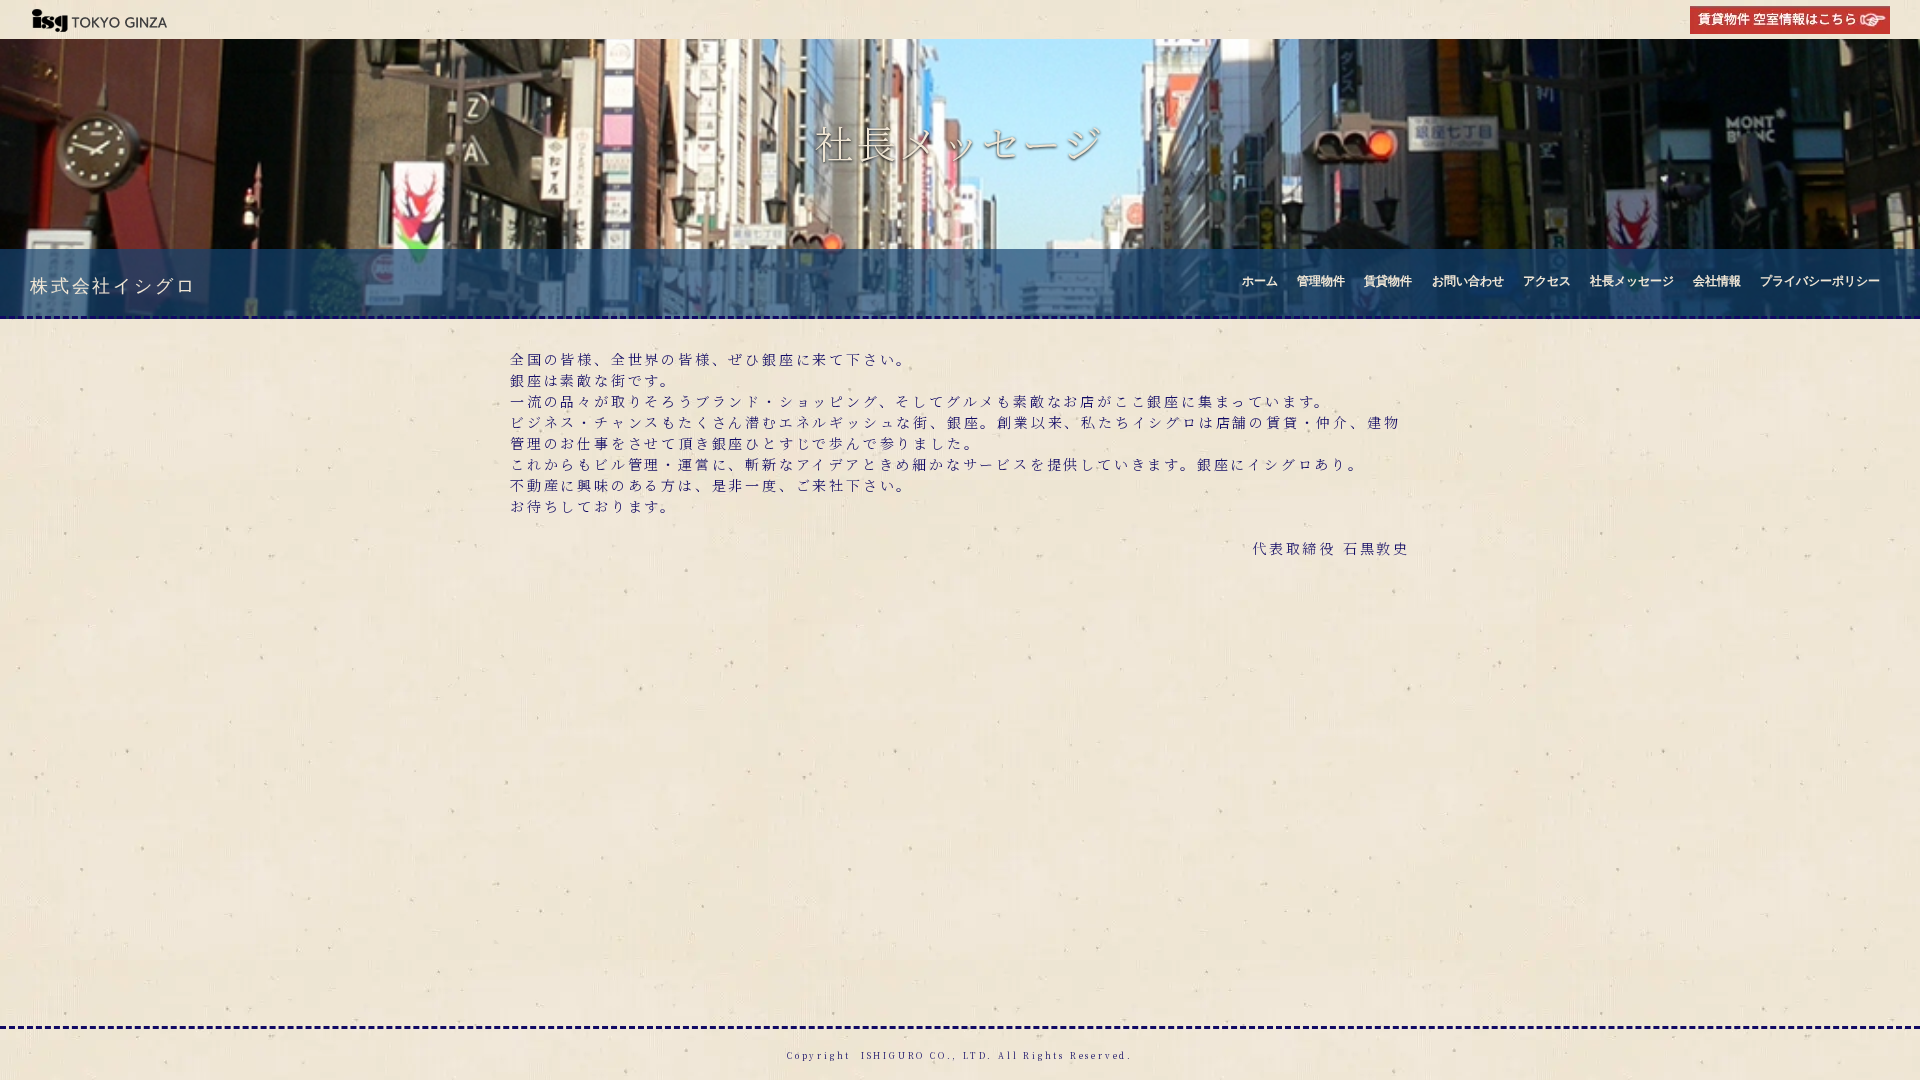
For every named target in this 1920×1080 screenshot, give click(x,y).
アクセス (1547, 280)
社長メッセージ (1632, 280)
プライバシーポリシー (1820, 280)
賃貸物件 (1388, 280)
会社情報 (1717, 280)
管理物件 (1321, 280)
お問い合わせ (1468, 280)
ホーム (1260, 280)
